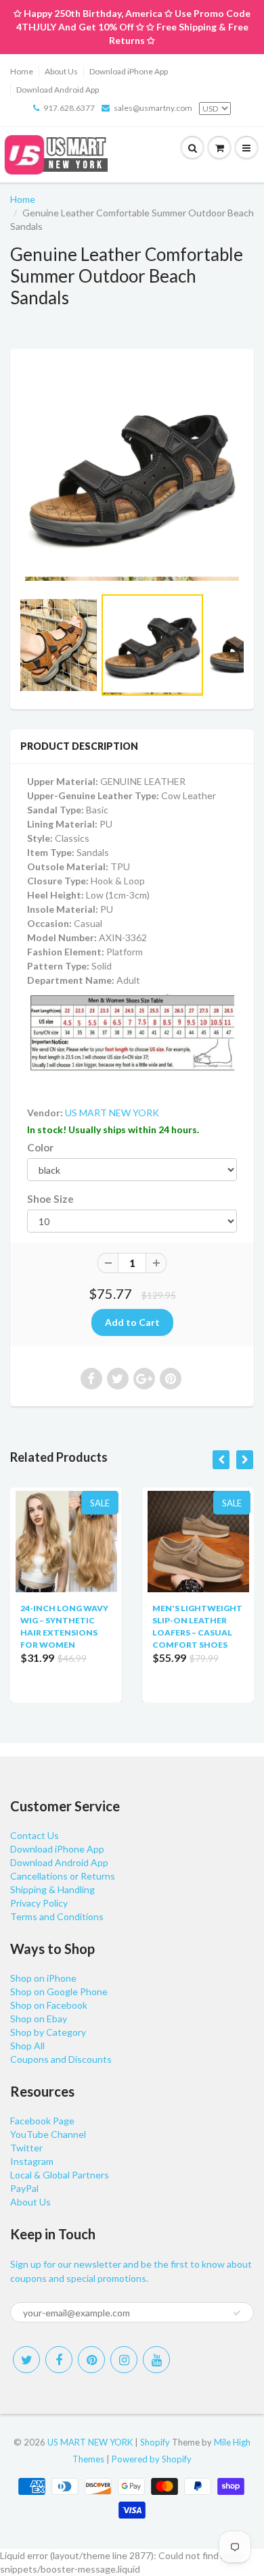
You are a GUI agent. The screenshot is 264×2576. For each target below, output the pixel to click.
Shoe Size (50, 1199)
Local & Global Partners (60, 2175)
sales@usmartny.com (153, 108)
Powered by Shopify (152, 2459)
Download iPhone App (129, 71)
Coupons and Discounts (61, 2059)
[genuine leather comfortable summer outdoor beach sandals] (132, 474)
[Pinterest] (91, 2360)
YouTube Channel (48, 2134)
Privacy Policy (39, 1903)
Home (22, 71)
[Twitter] (26, 2360)
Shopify (155, 2442)
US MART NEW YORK (112, 1113)
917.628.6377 (69, 108)
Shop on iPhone (43, 1978)
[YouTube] (156, 2360)
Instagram (32, 2161)
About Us (61, 71)
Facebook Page (42, 2121)
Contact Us (35, 1835)
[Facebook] (59, 2360)
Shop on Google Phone (59, 1991)
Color (40, 1147)
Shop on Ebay (39, 2019)
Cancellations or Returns (63, 1876)
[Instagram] (124, 2360)
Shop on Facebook (49, 2005)
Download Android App (58, 90)
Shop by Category (48, 2032)
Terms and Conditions (57, 1916)
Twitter (26, 2148)
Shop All (27, 2046)
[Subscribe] (237, 2313)
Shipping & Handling (52, 1889)
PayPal (24, 2188)
